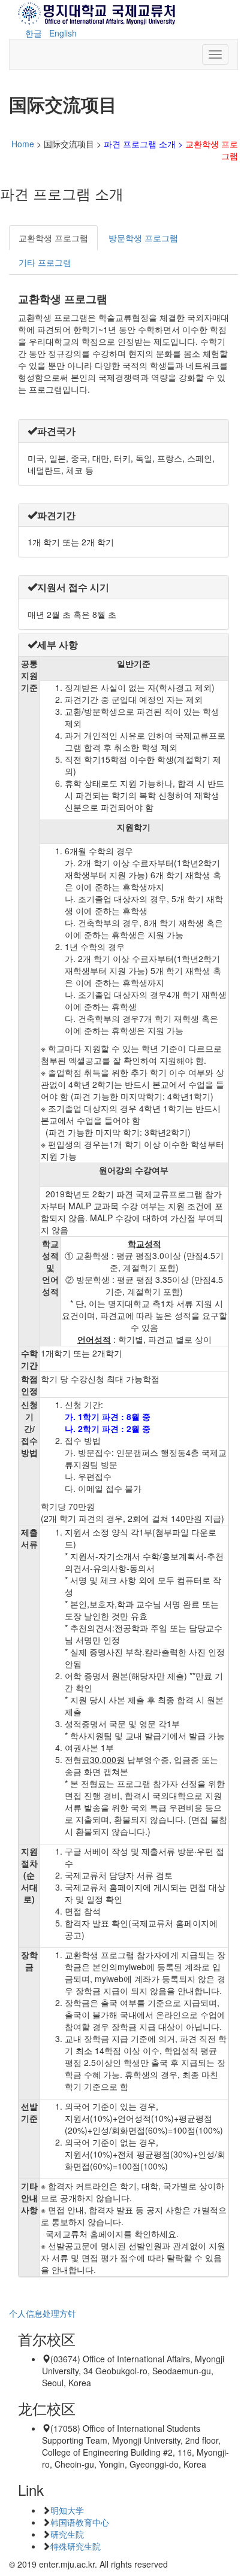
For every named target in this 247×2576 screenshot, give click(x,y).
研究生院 (67, 2534)
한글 (34, 33)
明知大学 (67, 2510)
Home (23, 144)
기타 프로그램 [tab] (45, 262)
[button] (52, 431)
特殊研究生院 (76, 2546)
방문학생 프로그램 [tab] (143, 238)
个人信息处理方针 (43, 2313)
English (63, 33)
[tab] (123, 431)
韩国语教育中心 (80, 2522)
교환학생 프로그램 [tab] (53, 238)
